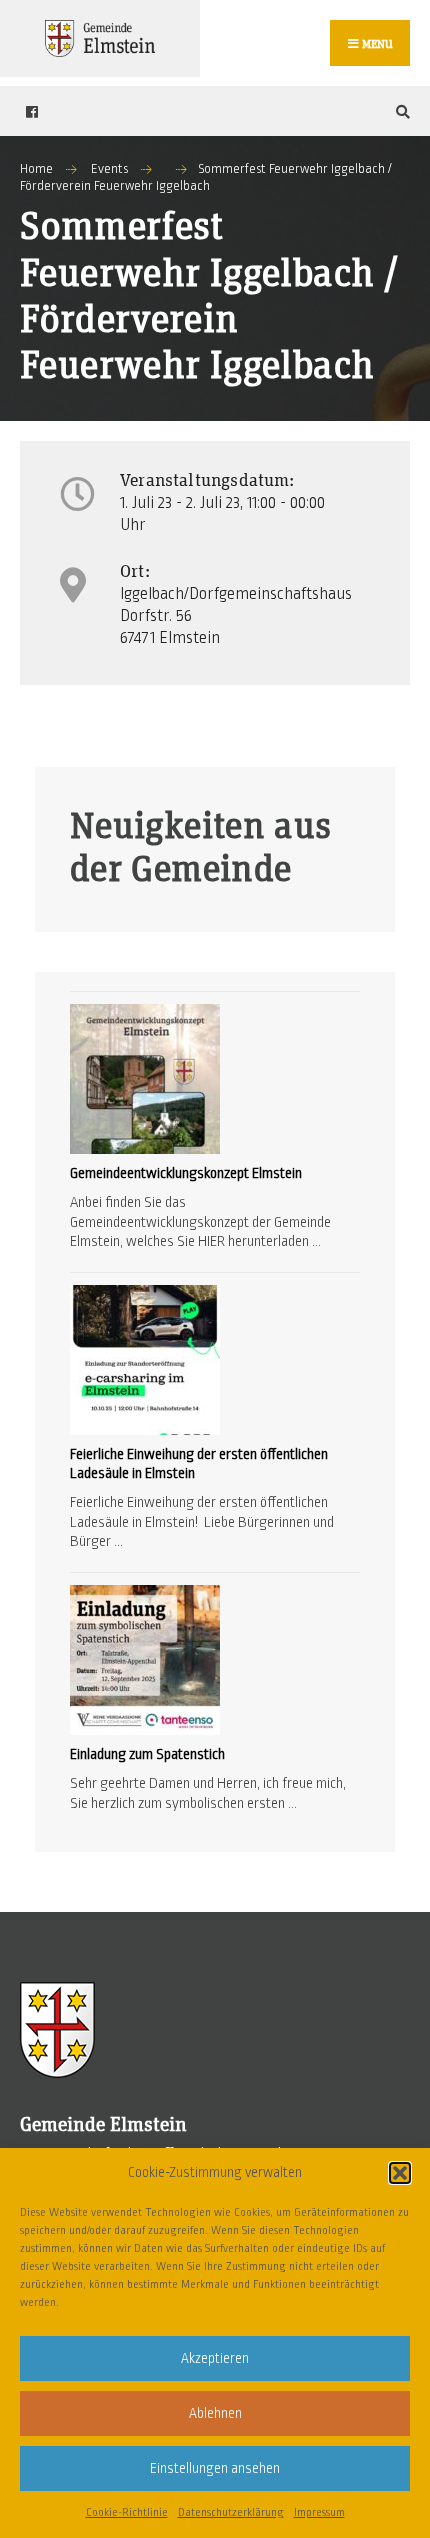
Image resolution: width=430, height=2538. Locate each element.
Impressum (319, 2512)
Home (36, 169)
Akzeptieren (215, 2358)
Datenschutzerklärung (231, 2512)
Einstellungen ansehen (215, 2468)
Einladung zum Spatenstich (147, 1754)
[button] (400, 2173)
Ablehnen (215, 2413)
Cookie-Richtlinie (127, 2512)
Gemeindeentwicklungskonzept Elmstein (186, 1173)
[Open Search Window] (400, 111)
